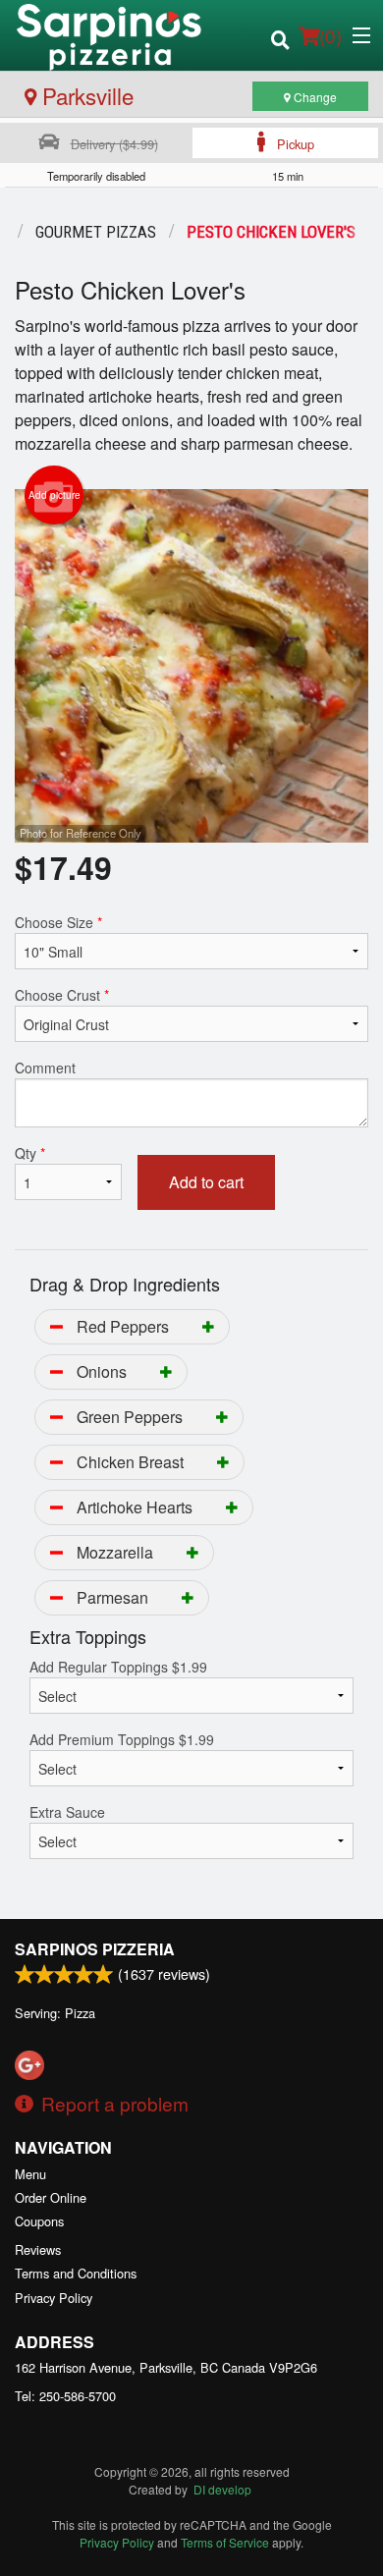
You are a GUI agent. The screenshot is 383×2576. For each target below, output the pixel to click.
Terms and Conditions (76, 2273)
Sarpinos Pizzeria (95, 1949)
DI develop (222, 2489)
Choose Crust (62, 995)
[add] (208, 1326)
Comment (45, 1068)
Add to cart (206, 1182)
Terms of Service (225, 2542)
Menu (30, 2174)
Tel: (65, 2396)
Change (314, 97)
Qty (30, 1153)
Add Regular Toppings (118, 1667)
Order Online (51, 2197)
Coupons (39, 2221)
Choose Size (58, 922)
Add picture (55, 495)
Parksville (85, 95)
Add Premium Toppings (122, 1739)
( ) (330, 35)
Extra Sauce (67, 1812)
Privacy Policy (54, 2298)
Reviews (38, 2249)
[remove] (56, 1326)
